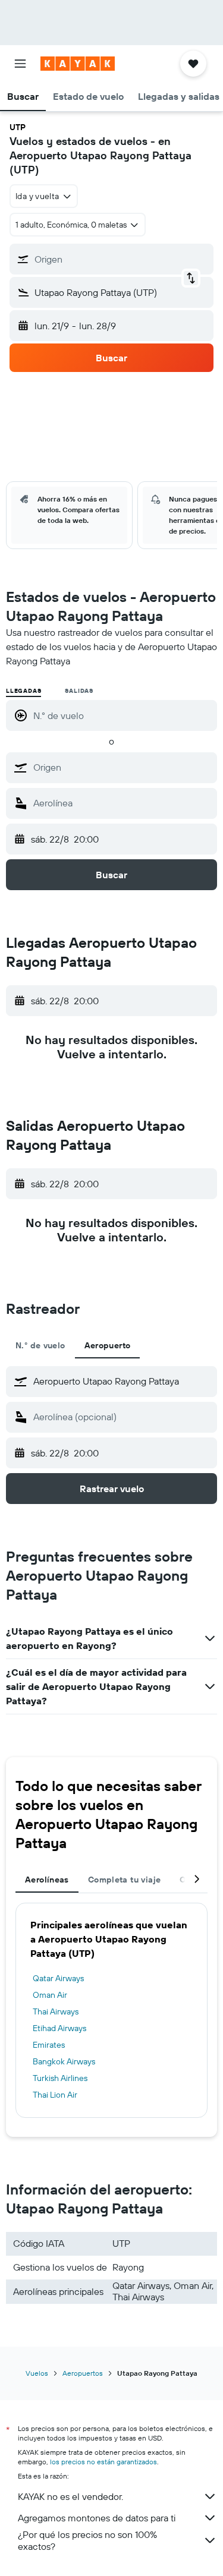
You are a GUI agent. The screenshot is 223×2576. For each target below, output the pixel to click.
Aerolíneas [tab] (47, 1880)
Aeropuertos (83, 2373)
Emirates (49, 2045)
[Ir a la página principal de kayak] (78, 64)
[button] (20, 64)
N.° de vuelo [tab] (40, 1345)
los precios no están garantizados (103, 2462)
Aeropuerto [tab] (108, 1345)
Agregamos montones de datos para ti (97, 2518)
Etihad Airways (59, 2028)
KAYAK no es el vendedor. (70, 2496)
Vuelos (37, 2373)
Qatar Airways (58, 1978)
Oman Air (50, 1995)
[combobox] (122, 767)
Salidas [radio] (79, 691)
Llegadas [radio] (23, 691)
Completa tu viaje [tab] (124, 1880)
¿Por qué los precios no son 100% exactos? (87, 2540)
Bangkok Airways (64, 2061)
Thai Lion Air (55, 2095)
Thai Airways (56, 2011)
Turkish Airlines (60, 2078)
